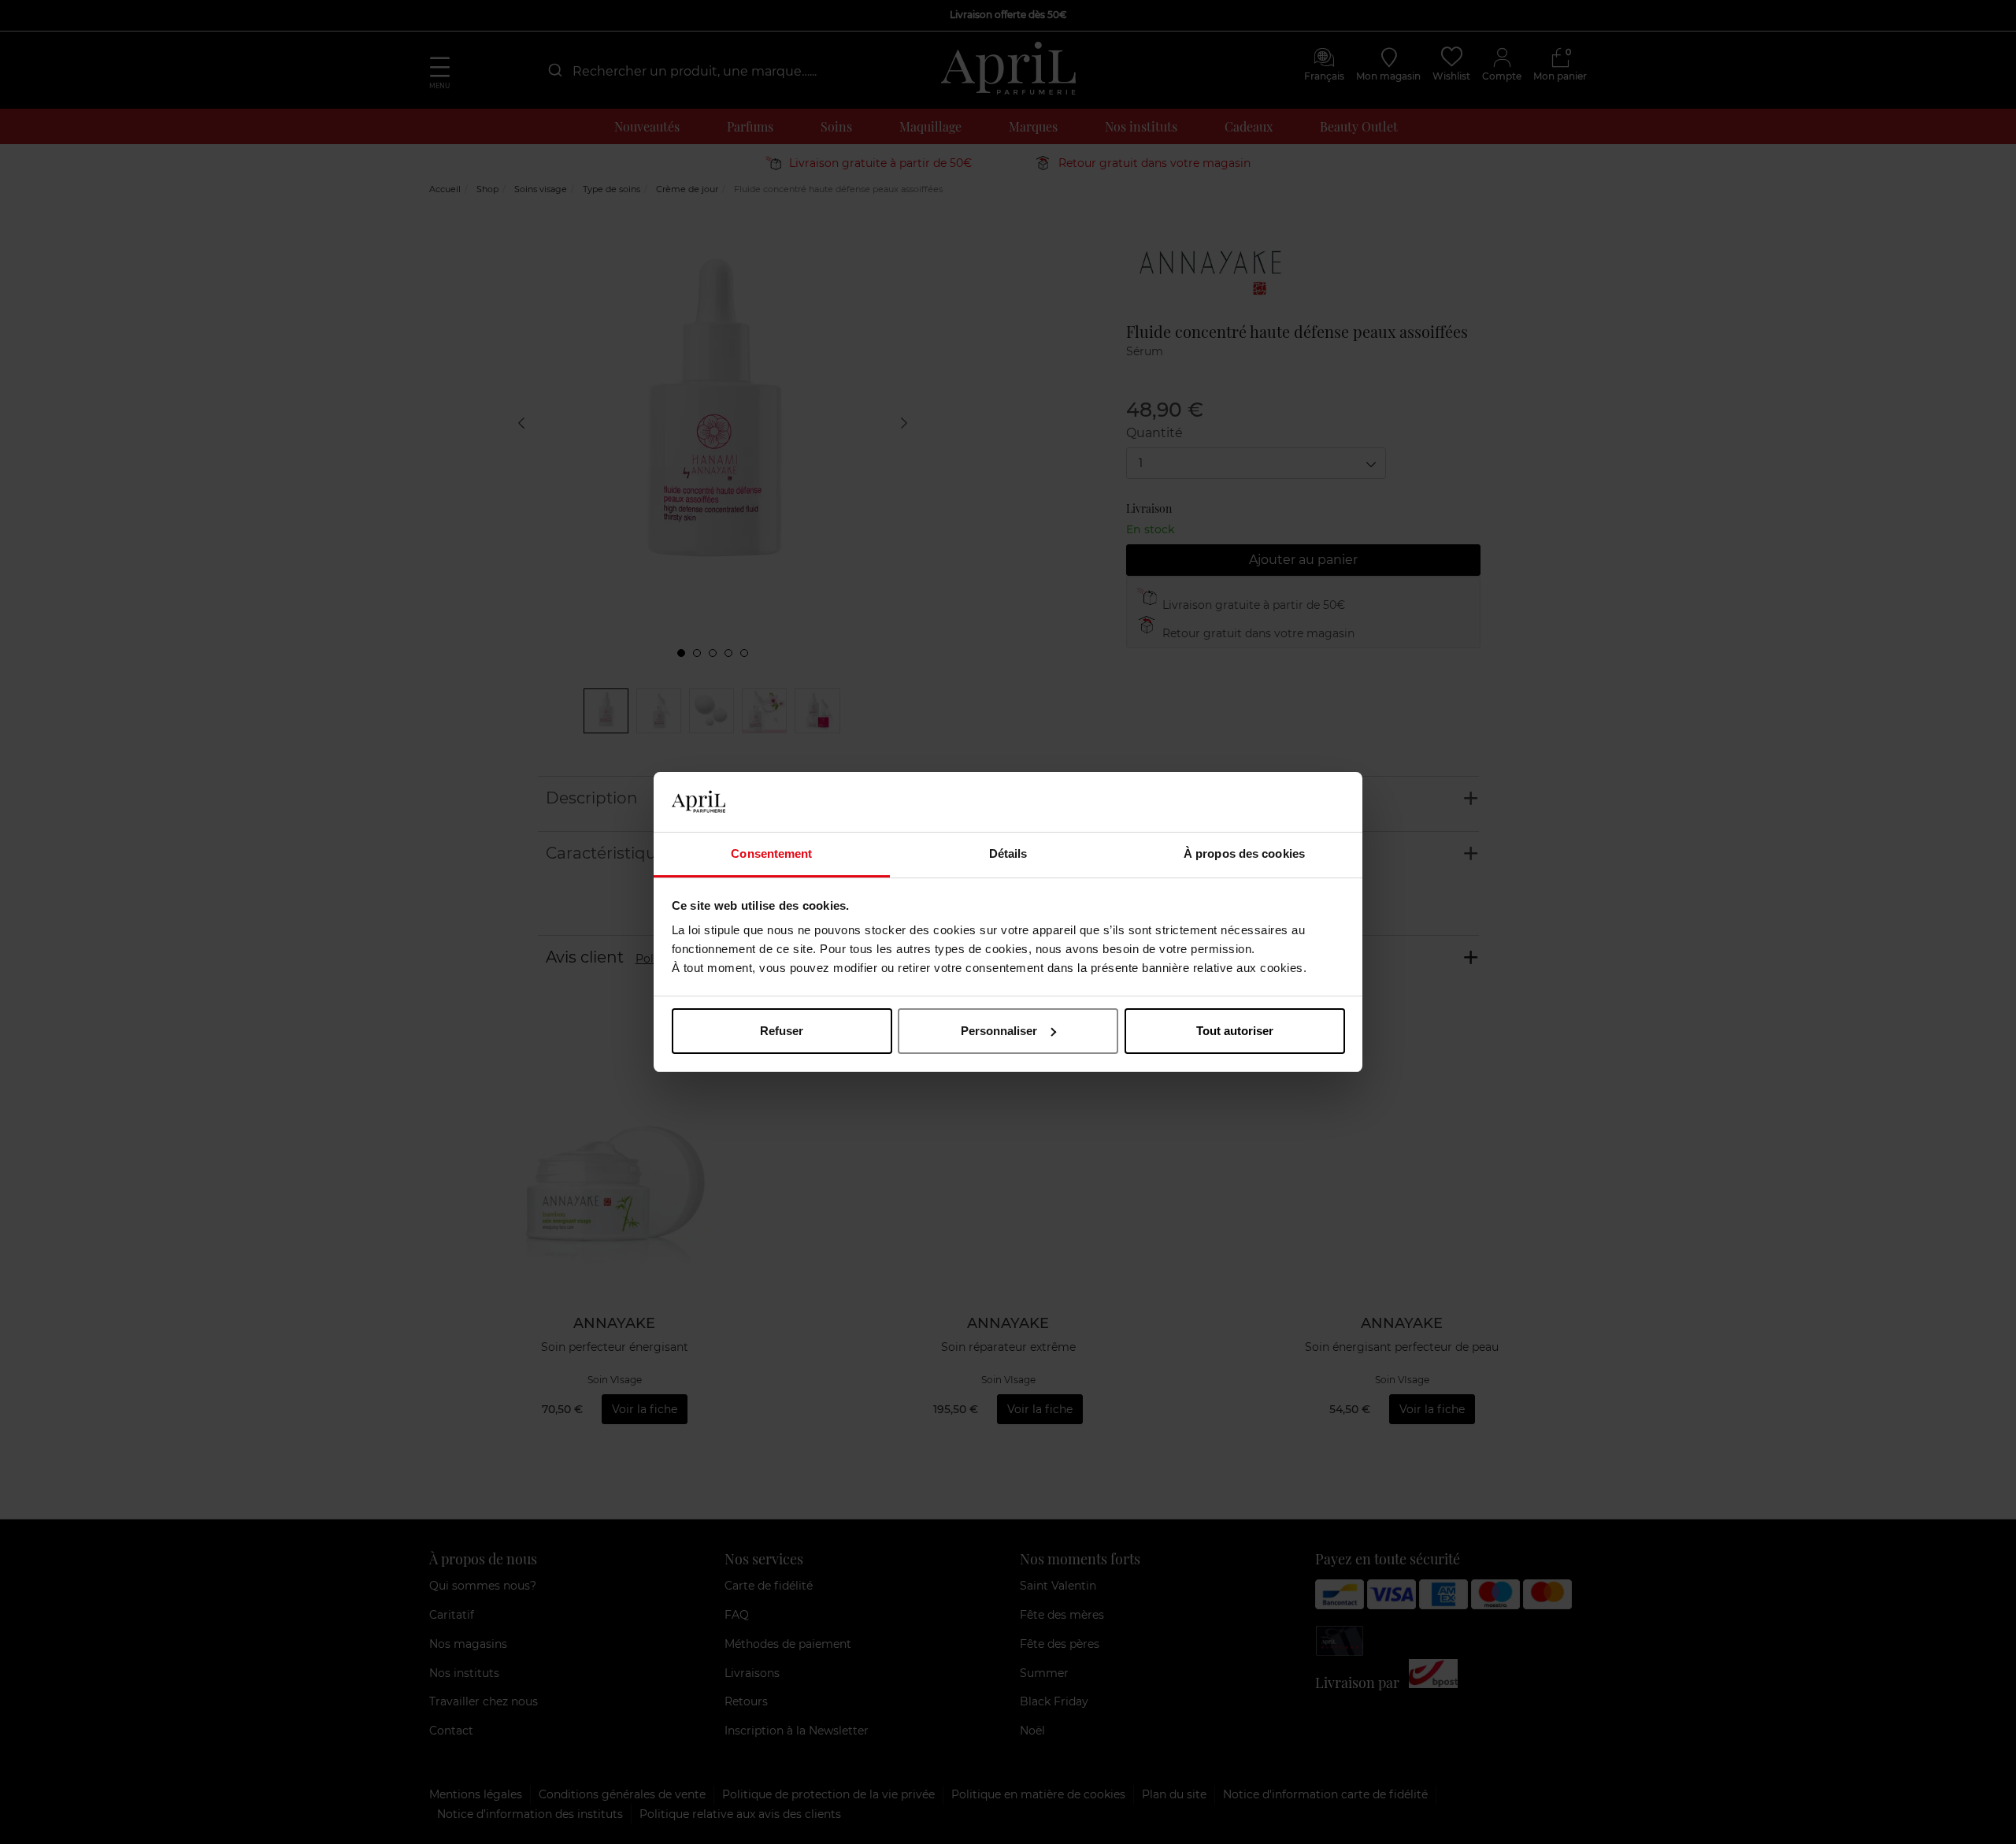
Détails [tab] (1008, 853)
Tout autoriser (1235, 1031)
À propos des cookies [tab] (1244, 853)
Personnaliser (999, 1031)
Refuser (782, 1031)
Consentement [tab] (771, 853)
